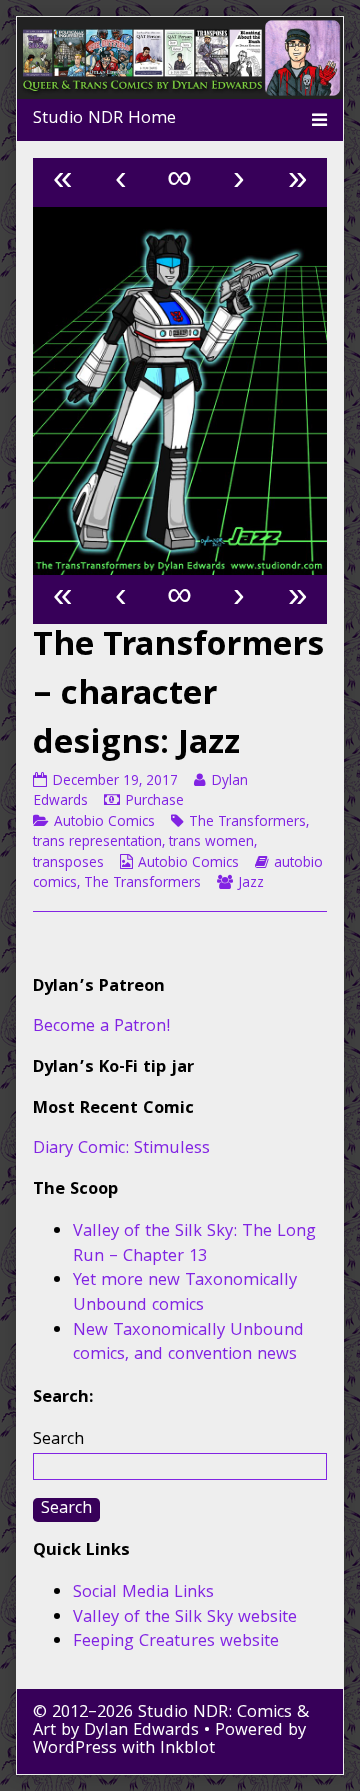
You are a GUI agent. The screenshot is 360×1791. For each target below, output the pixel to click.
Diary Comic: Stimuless (121, 1149)
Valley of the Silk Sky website (185, 1618)
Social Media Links (143, 1593)
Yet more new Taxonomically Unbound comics (185, 1294)
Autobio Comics (104, 823)
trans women (211, 843)
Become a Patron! (102, 1027)
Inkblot (187, 1749)
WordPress (75, 1749)
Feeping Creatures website (176, 1642)
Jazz (251, 884)
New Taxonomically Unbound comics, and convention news (188, 1344)
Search (58, 1440)
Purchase (154, 802)
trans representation (97, 843)
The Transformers (247, 823)
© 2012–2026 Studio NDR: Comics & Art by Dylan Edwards (171, 1722)
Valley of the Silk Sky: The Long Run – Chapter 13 (194, 1245)
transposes (68, 864)
